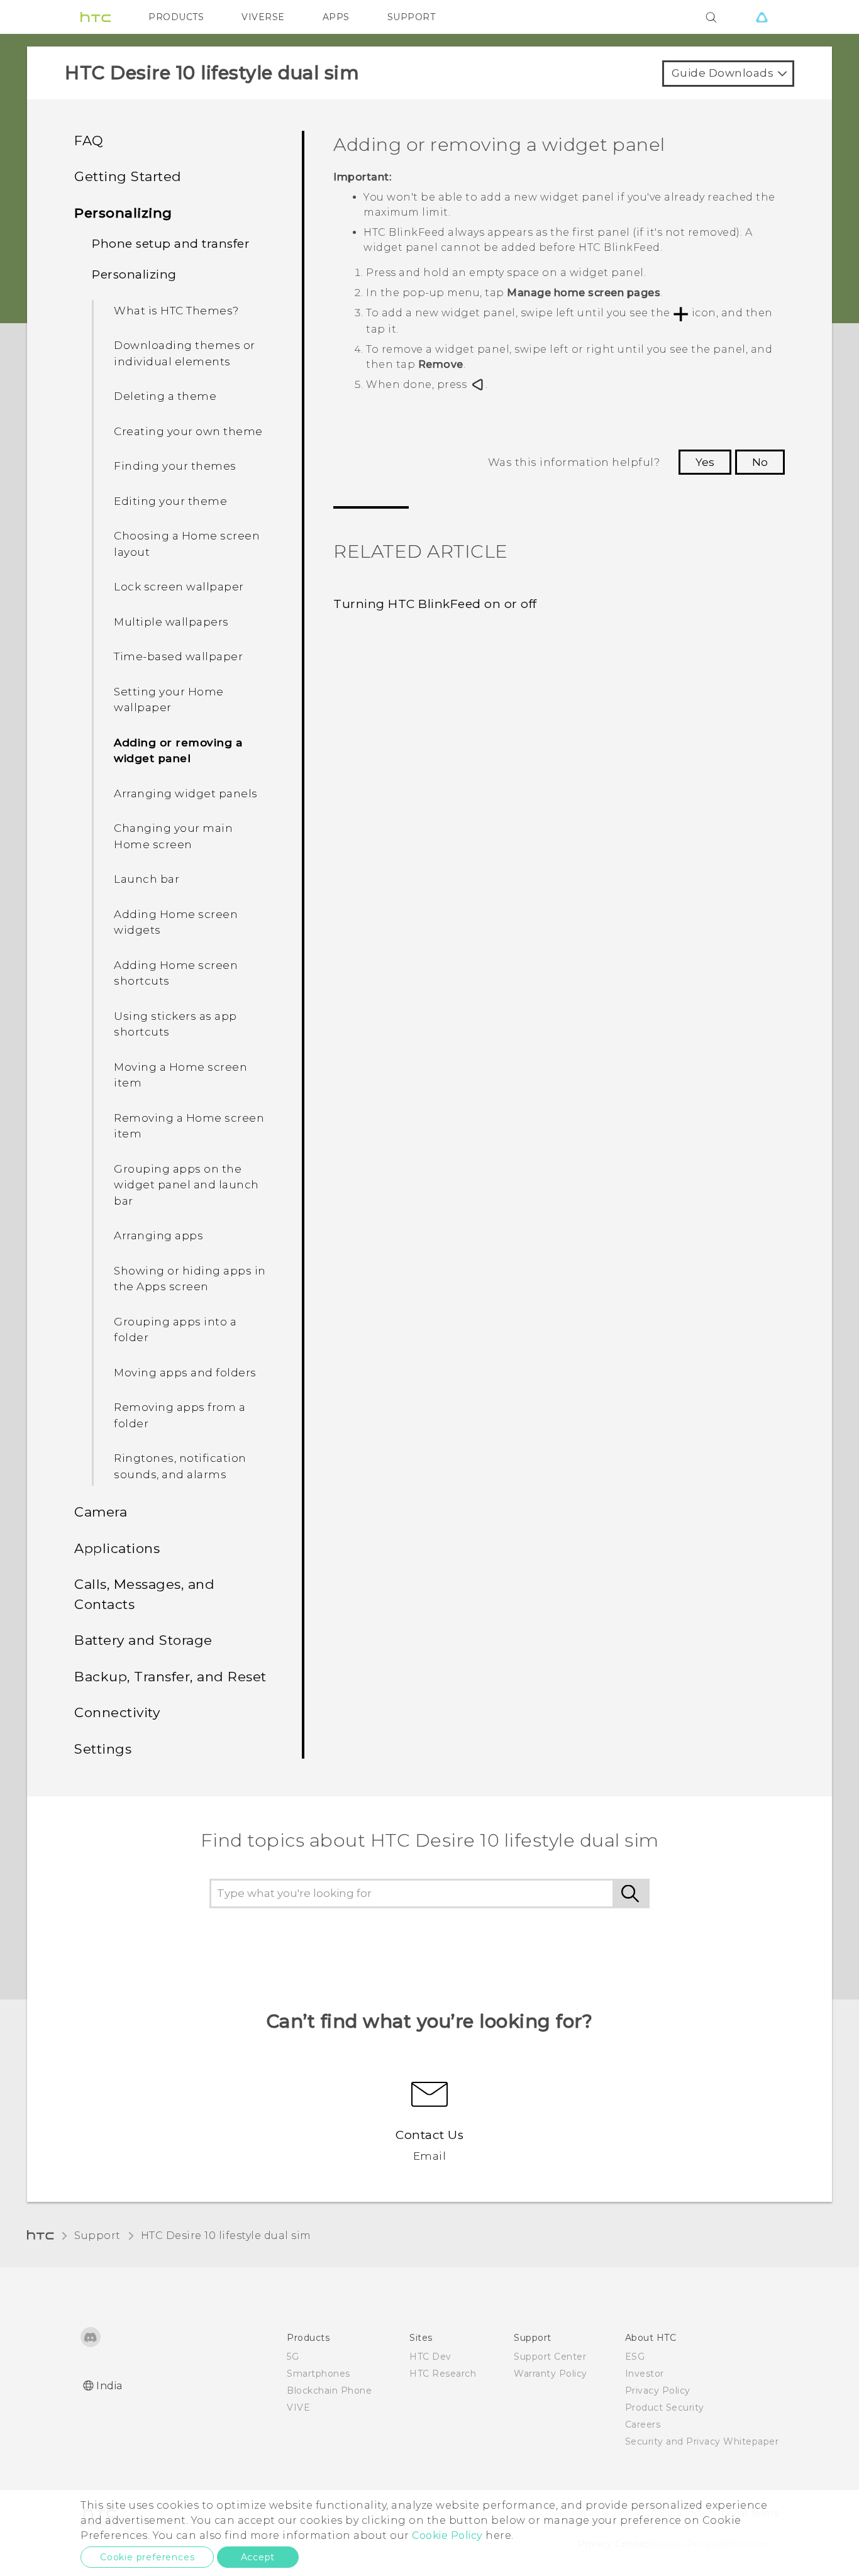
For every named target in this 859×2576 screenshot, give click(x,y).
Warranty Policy (551, 2374)
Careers (643, 2424)
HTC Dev (430, 2357)
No (760, 462)
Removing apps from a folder (180, 1415)
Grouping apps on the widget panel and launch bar (186, 1185)
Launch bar (147, 879)
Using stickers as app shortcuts (175, 1024)
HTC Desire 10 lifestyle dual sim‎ (226, 2236)
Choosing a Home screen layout (187, 544)
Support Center (550, 2357)
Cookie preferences (147, 2557)
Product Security (665, 2407)
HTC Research (443, 2374)
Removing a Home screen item (189, 1126)
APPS (336, 17)
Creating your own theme (188, 431)
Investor (645, 2374)
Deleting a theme (165, 396)
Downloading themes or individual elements (185, 353)
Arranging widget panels (186, 793)
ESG (635, 2357)
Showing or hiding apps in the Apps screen (190, 1279)
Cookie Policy (447, 2535)
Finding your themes (175, 466)
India (109, 2386)
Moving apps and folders (185, 1373)
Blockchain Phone (329, 2391)
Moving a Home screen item (180, 1075)
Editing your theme (170, 501)
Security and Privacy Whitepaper (702, 2441)
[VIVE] (762, 17)
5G (293, 2357)
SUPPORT (412, 17)
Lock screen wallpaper (179, 587)
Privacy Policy (658, 2391)
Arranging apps (158, 1235)
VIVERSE (263, 17)
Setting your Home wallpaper (169, 700)
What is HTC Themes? (176, 311)
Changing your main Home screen (173, 836)
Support (97, 2236)
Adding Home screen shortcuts (176, 973)
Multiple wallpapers (171, 622)
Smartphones (319, 2374)
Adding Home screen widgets (176, 922)
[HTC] (96, 17)
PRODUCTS (176, 17)
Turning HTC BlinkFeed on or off (435, 604)
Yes (705, 462)
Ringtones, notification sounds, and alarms (180, 1466)
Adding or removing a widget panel (178, 751)
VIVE (298, 2407)
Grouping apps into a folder (175, 1330)
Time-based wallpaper (178, 656)
